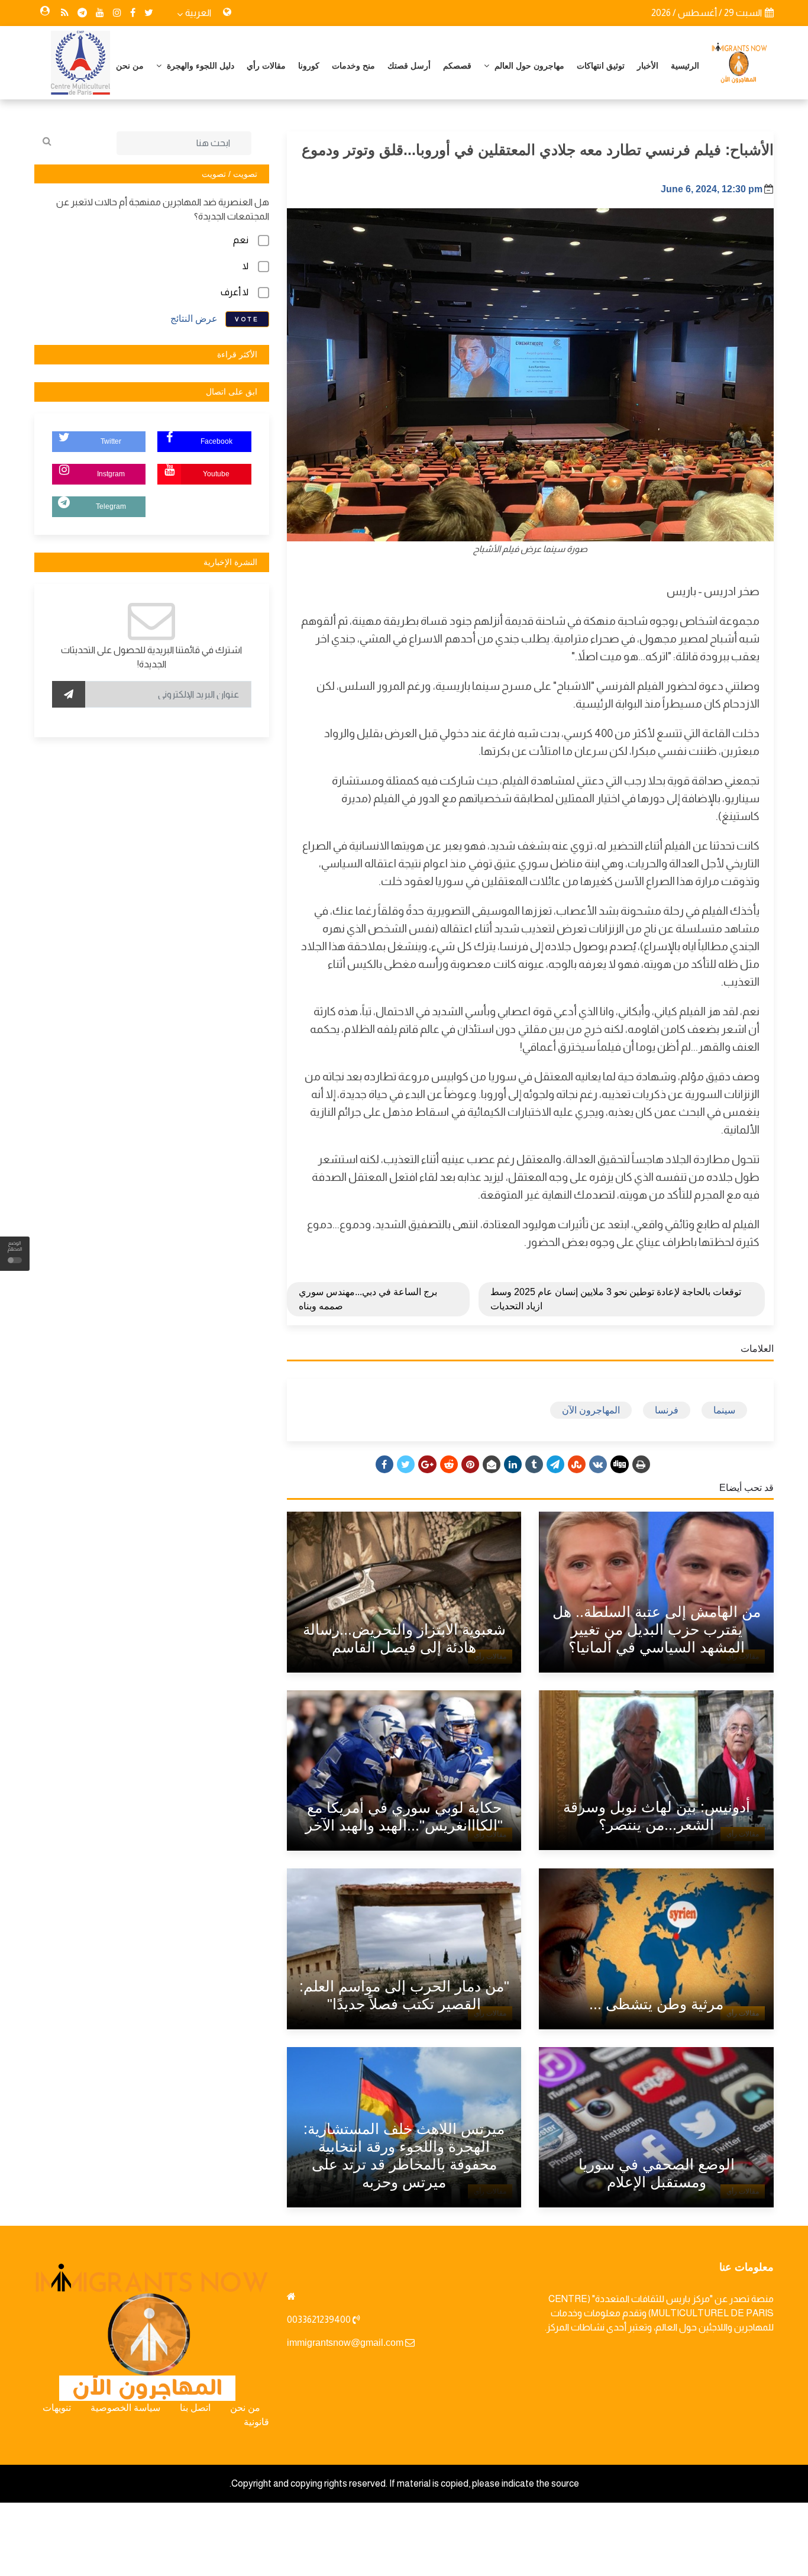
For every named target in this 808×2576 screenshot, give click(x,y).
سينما (724, 1410)
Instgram (111, 474)
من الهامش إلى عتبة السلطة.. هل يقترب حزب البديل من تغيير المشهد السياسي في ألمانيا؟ (657, 1629)
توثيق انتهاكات (601, 66)
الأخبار (648, 66)
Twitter (111, 441)
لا (245, 266)
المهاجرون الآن (591, 1410)
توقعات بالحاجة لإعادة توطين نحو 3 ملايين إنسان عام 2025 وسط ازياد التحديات (616, 1299)
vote (247, 319)
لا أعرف (235, 292)
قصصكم (457, 66)
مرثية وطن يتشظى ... (656, 2004)
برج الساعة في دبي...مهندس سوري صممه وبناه (368, 1299)
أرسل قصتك (409, 66)
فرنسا (667, 1410)
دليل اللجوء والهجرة (199, 66)
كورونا (309, 66)
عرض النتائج (194, 319)
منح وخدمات (353, 66)
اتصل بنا (195, 2408)
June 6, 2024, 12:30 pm (712, 189)
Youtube (216, 474)
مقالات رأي (266, 66)
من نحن (130, 66)
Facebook (216, 441)
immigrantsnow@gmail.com (345, 2343)
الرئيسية (685, 66)
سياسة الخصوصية (125, 2408)
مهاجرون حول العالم (528, 66)
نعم (241, 240)
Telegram (111, 506)
